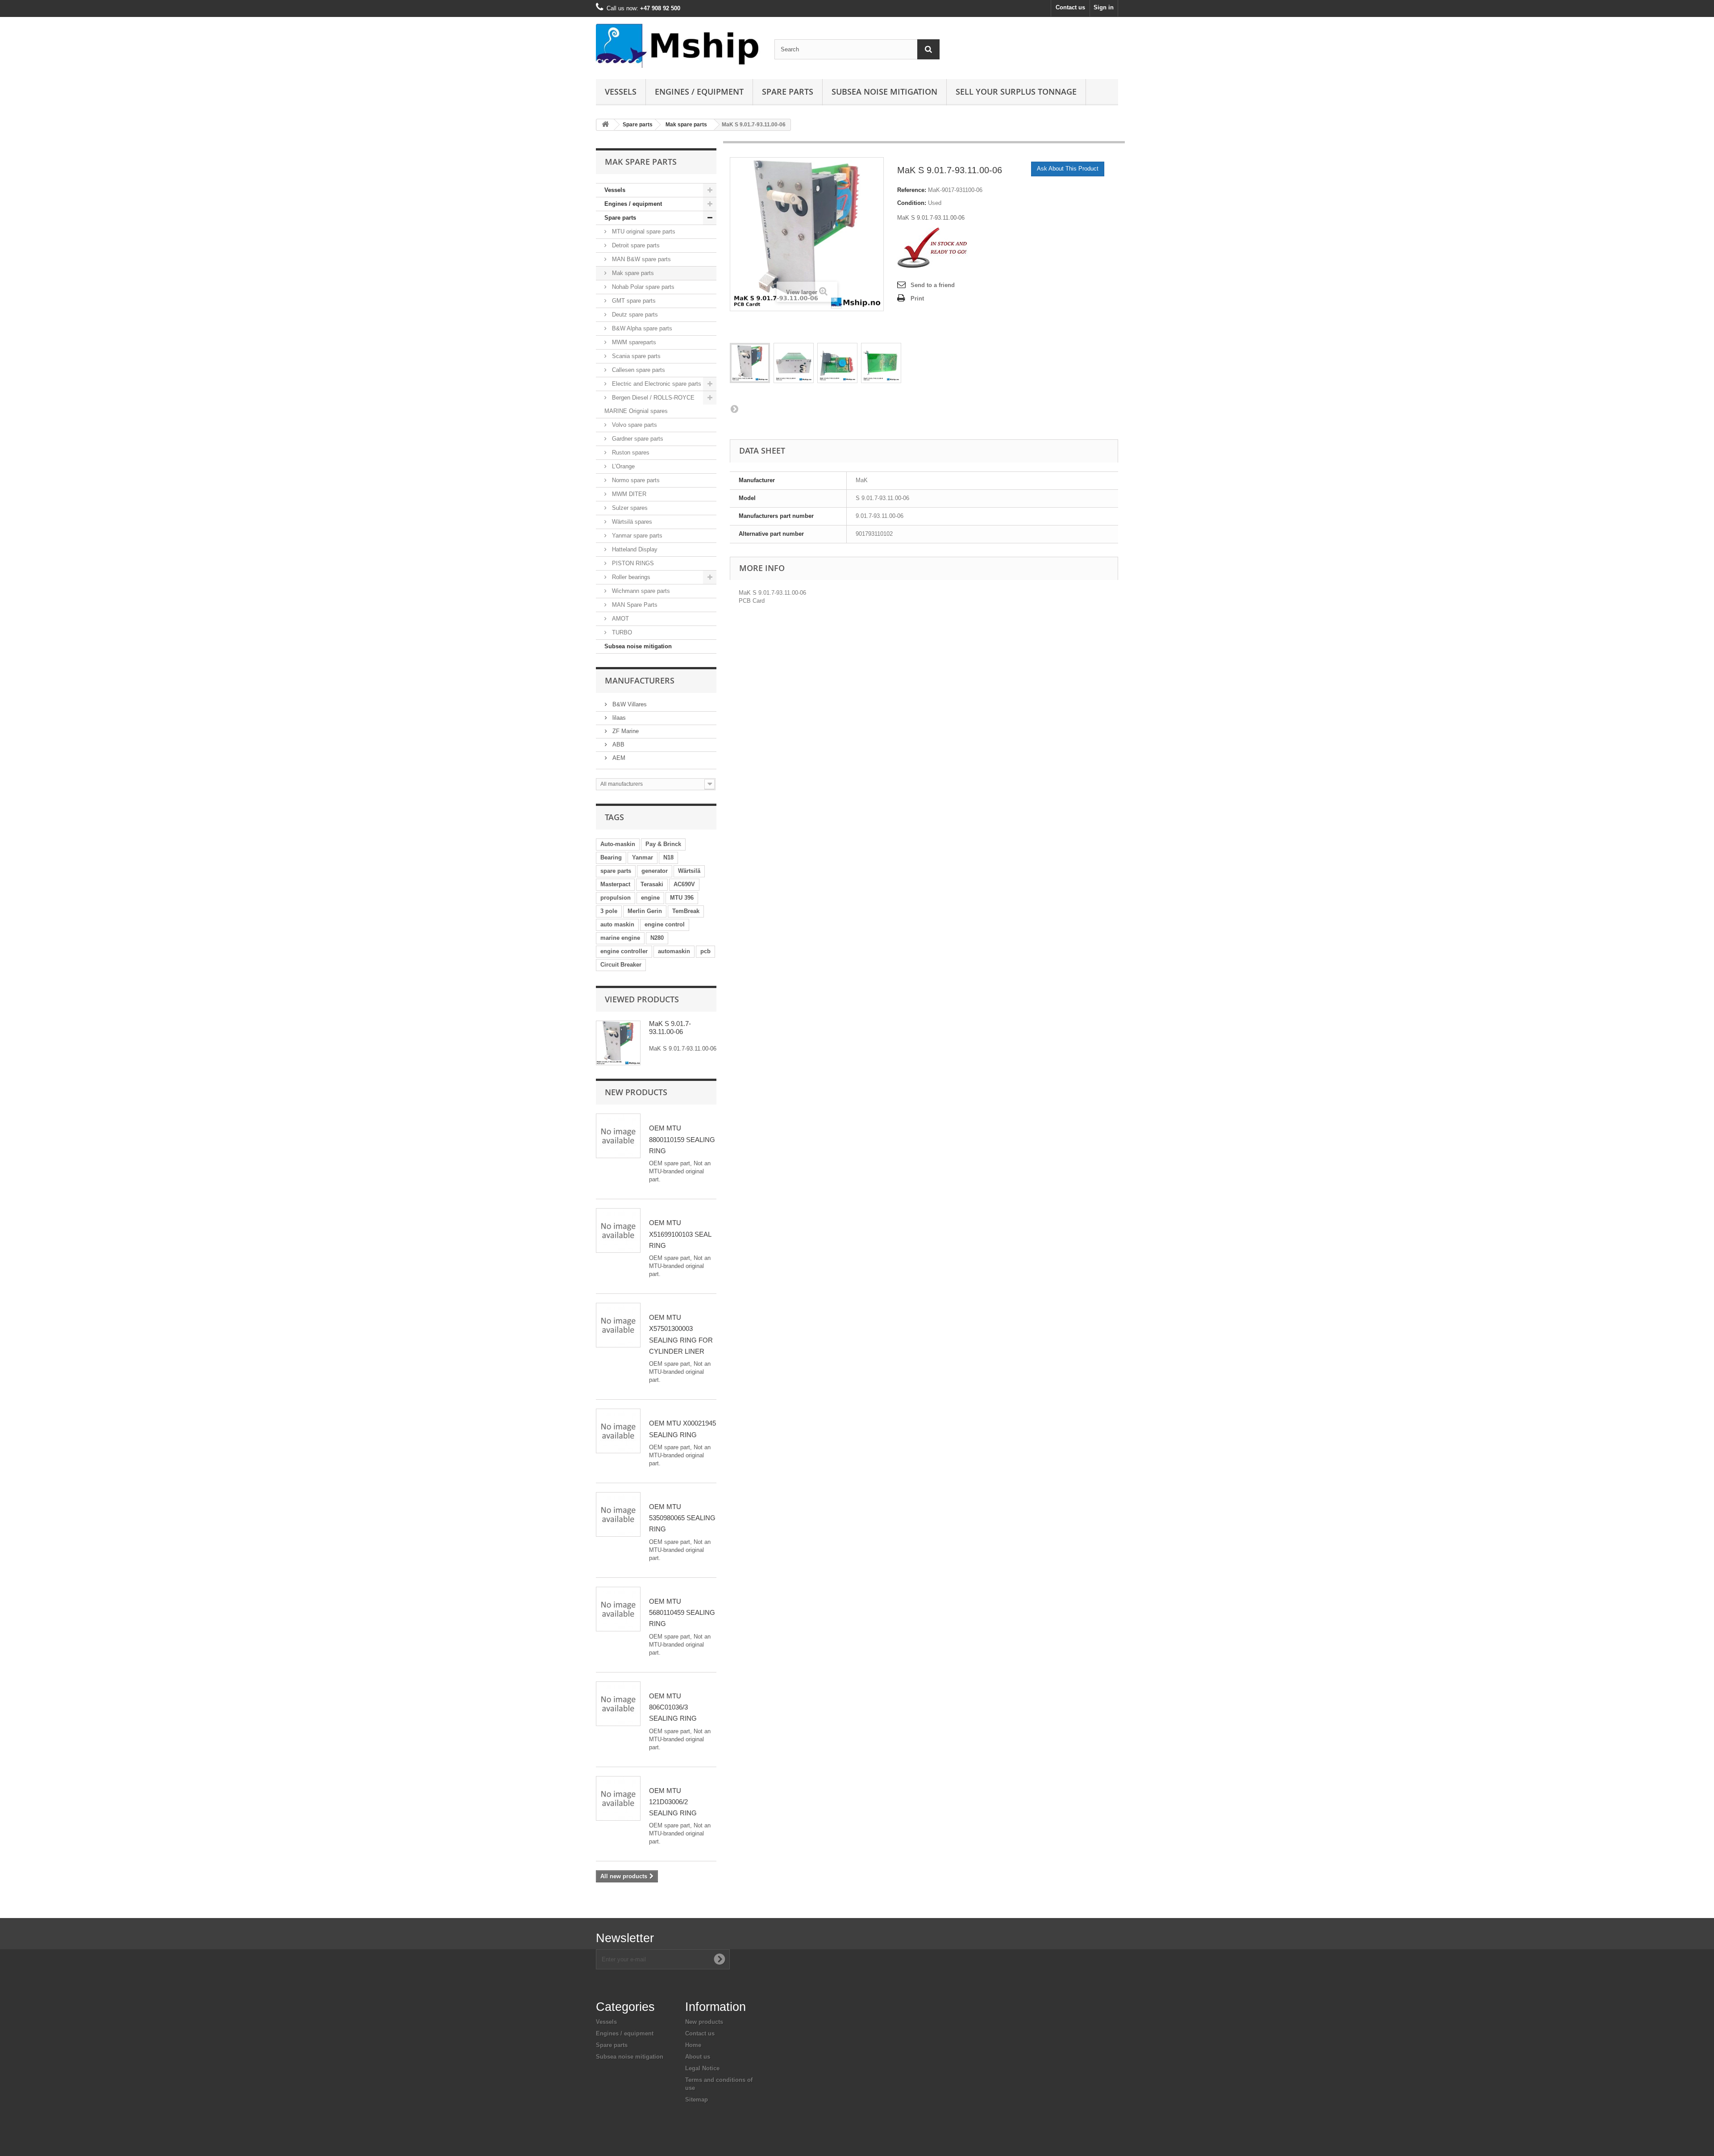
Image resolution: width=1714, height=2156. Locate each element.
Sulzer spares (629, 508)
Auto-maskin (618, 844)
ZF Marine (625, 731)
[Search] (928, 49)
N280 (657, 938)
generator (655, 871)
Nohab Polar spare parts (642, 287)
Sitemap (697, 2100)
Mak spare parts (686, 125)
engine (650, 898)
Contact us (1070, 7)
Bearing (611, 857)
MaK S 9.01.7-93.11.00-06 (670, 1028)
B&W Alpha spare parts (641, 328)
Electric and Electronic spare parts (656, 384)
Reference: (912, 190)
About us (698, 2057)
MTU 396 (682, 898)
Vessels (621, 92)
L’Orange (622, 466)
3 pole (609, 911)
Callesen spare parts (638, 370)
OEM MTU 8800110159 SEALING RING (682, 1139)
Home (693, 2045)
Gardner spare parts (637, 439)
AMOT (620, 619)
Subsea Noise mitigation (884, 92)
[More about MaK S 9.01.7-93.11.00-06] (618, 1043)
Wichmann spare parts (640, 591)
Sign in (1104, 7)
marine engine (620, 938)
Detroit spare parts (635, 245)
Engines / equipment (699, 92)
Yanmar (643, 857)
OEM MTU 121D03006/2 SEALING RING (673, 1802)
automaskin (674, 951)
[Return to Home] (605, 125)
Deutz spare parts (634, 315)
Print (917, 298)
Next (734, 409)
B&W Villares (629, 704)
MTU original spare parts (643, 231)
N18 (668, 857)
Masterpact (615, 884)
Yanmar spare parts (636, 536)
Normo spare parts (635, 480)
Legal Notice (702, 2068)
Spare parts (788, 92)
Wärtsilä (689, 871)
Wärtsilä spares (631, 522)
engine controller (624, 951)
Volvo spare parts (634, 425)
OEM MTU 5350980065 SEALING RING (682, 1518)
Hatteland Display (634, 549)
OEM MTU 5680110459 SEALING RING (682, 1613)
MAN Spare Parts (634, 605)
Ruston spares (630, 452)
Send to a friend (933, 285)
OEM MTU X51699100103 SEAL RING (680, 1234)
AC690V (684, 884)
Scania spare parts (635, 356)
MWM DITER (628, 494)
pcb (705, 951)
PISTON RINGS (632, 563)
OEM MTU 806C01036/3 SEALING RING (673, 1707)
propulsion (616, 898)
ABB (618, 744)
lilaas (618, 718)
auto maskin (617, 924)
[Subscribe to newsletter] (720, 1959)
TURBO (621, 632)
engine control (665, 924)
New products (636, 1092)
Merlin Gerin (645, 911)
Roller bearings (630, 577)
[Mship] (678, 46)
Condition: (912, 203)
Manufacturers (640, 680)
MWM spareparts (633, 342)
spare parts (616, 871)
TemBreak (686, 911)
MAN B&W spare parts (641, 259)
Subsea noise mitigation (638, 646)
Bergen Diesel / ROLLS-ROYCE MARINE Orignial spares (649, 404)
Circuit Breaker (621, 965)
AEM (618, 758)
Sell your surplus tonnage (1016, 92)
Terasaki (652, 884)
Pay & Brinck (663, 844)
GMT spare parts (633, 301)
